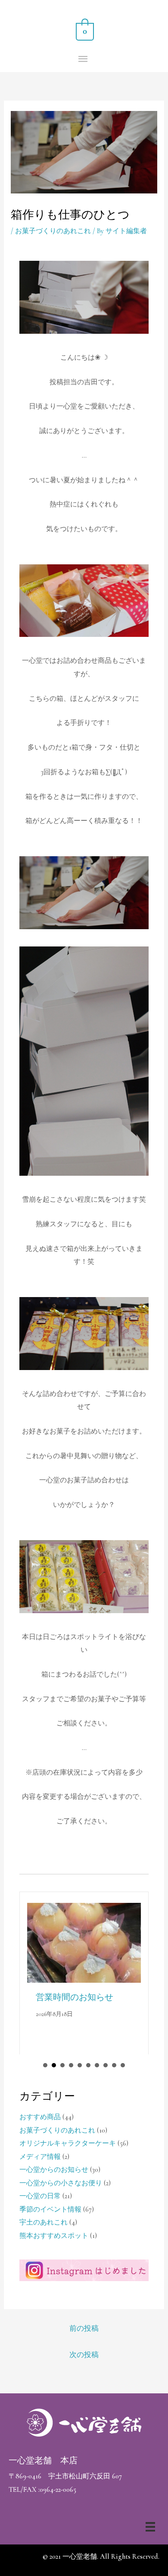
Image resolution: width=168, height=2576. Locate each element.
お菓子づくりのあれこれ (53, 231)
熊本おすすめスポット (54, 2236)
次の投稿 (84, 2355)
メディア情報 (40, 2157)
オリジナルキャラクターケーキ (68, 2143)
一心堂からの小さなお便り (61, 2183)
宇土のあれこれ (44, 2222)
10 (123, 2065)
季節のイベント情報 (50, 2209)
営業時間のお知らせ (75, 1997)
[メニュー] (150, 2527)
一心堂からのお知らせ (54, 2170)
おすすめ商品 (40, 2117)
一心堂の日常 (40, 2196)
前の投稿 (84, 2328)
